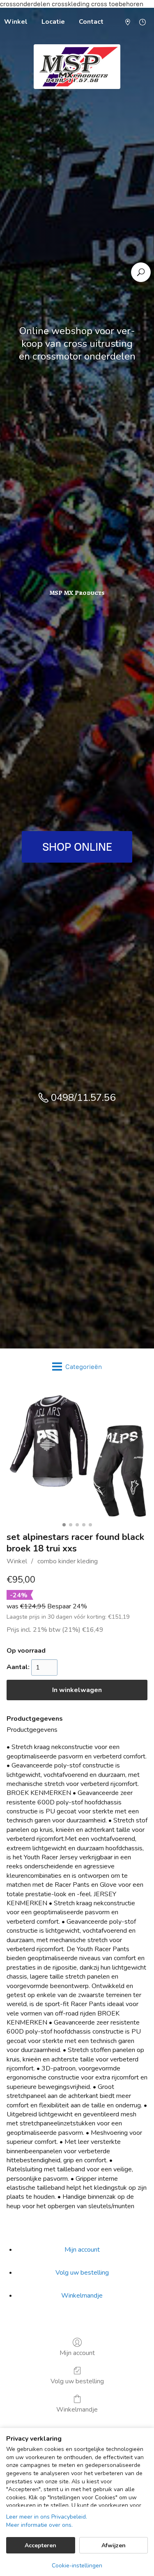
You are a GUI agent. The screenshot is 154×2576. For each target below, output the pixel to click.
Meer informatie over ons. (39, 2525)
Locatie (53, 22)
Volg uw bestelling (77, 2381)
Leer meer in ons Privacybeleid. (47, 2517)
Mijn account (77, 2353)
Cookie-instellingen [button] (77, 2566)
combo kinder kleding (68, 1561)
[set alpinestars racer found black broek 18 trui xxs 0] (77, 1456)
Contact (91, 22)
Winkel (17, 1561)
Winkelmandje (82, 2296)
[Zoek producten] (141, 272)
